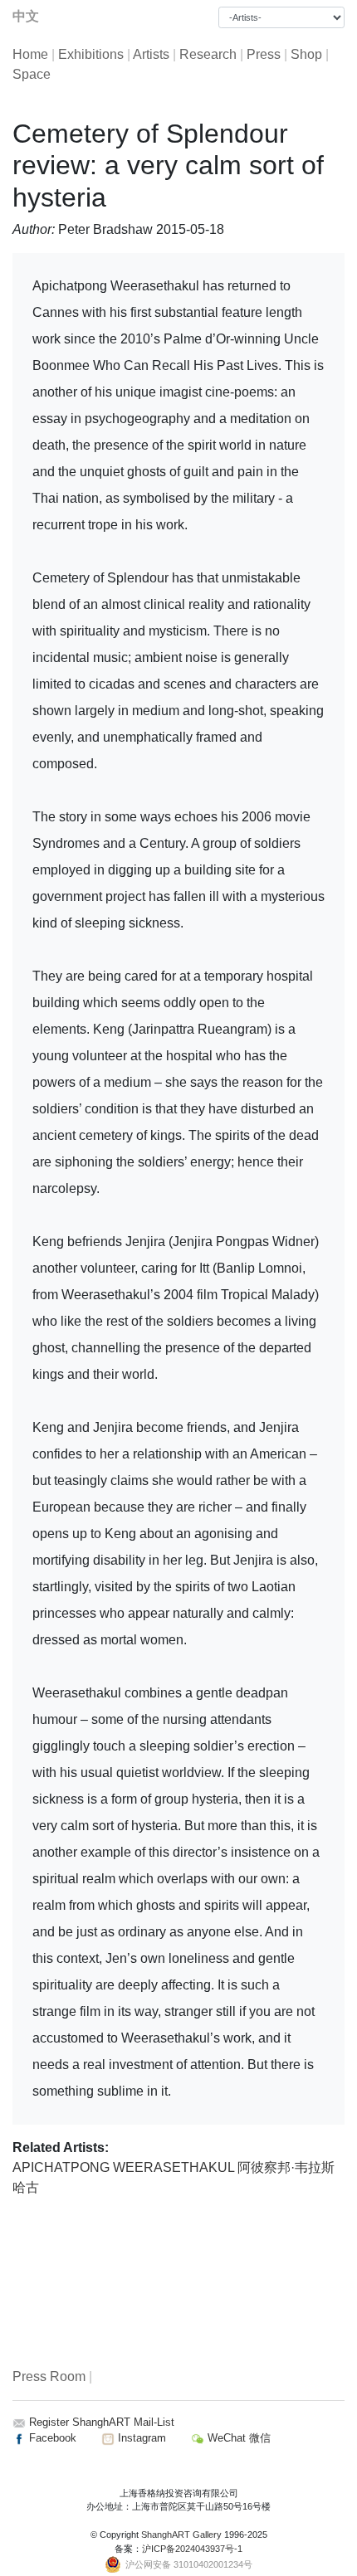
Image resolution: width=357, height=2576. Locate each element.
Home (30, 54)
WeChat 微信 (237, 2438)
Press (264, 54)
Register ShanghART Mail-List (102, 2422)
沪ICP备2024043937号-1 (192, 2549)
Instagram (140, 2438)
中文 (26, 16)
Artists (151, 54)
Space (32, 74)
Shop (306, 54)
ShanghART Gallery (181, 2535)
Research (208, 54)
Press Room (49, 2376)
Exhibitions (91, 54)
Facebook (51, 2438)
